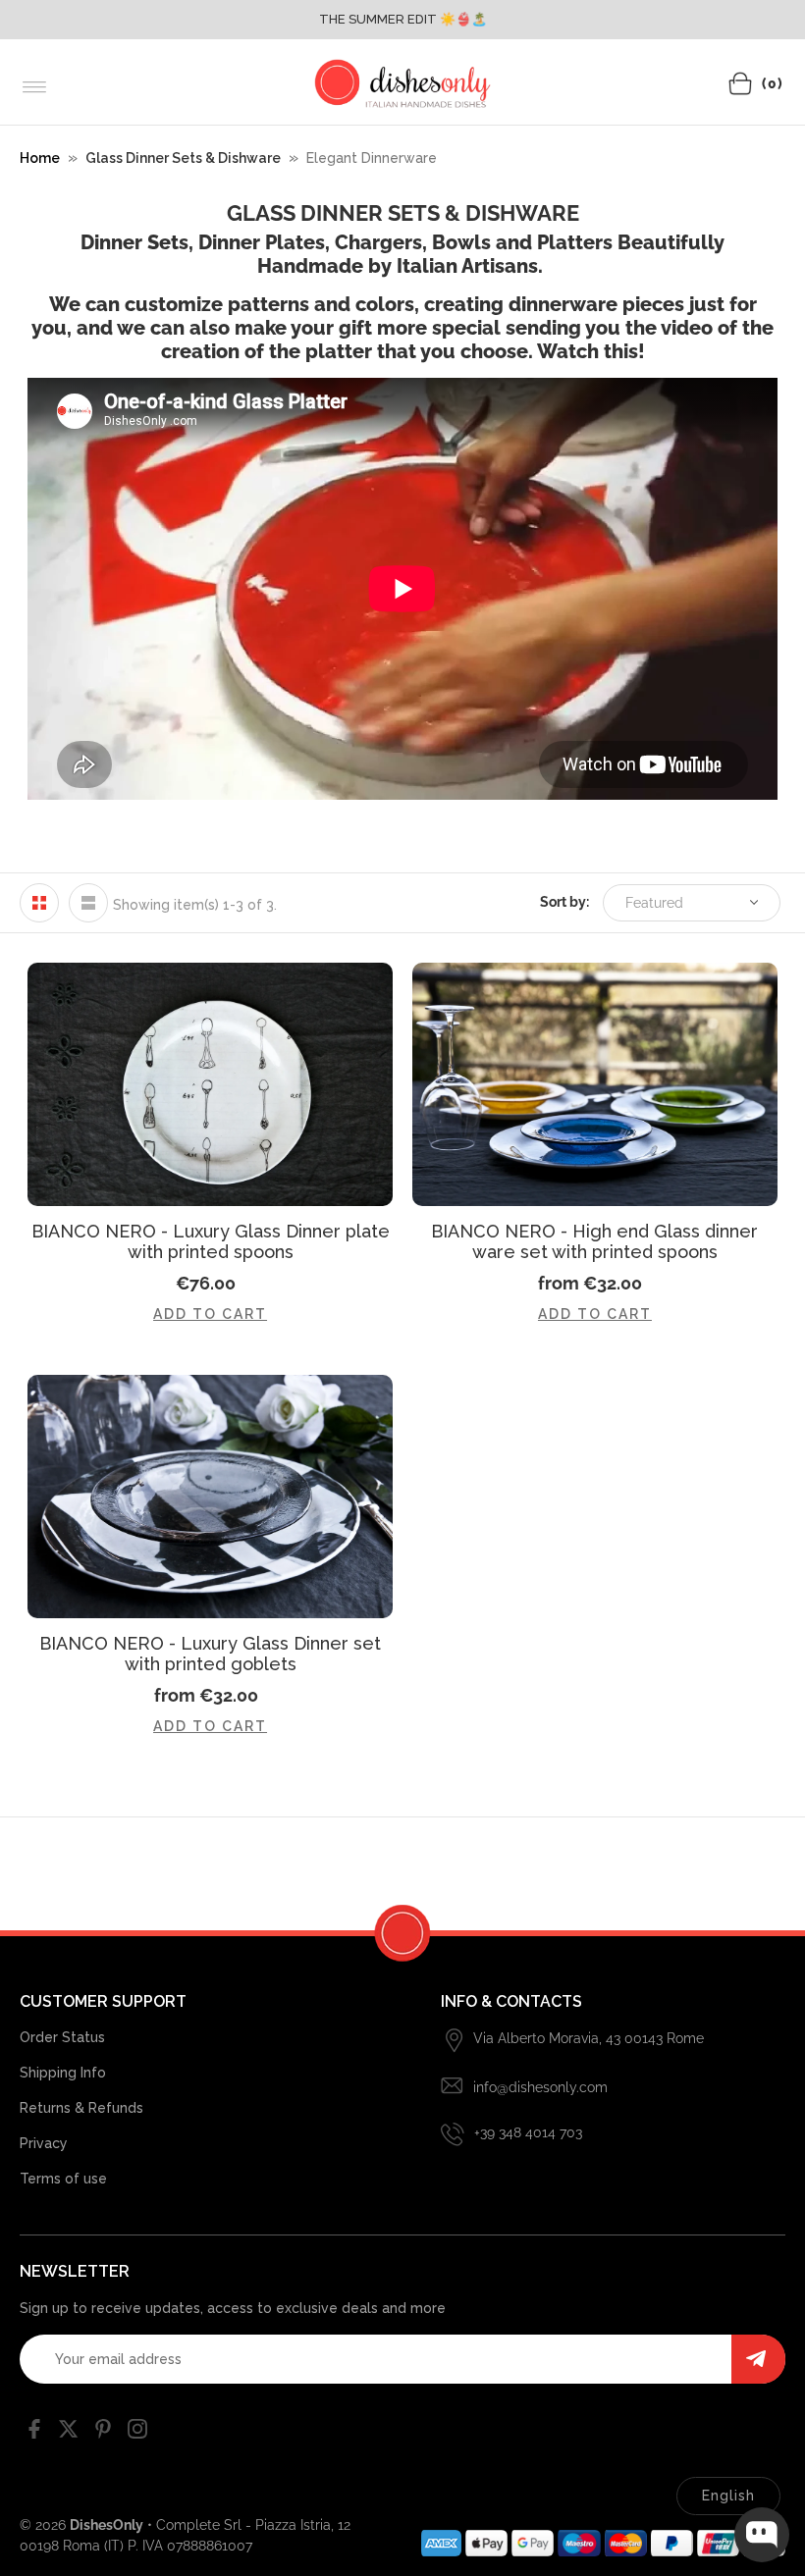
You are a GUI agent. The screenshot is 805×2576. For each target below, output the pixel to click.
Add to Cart (210, 1314)
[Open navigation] (35, 87)
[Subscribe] (758, 2359)
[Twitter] (69, 2433)
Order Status (62, 2037)
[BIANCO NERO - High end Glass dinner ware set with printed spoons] (595, 1084)
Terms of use (63, 2179)
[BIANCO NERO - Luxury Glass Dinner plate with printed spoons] (210, 1084)
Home (40, 158)
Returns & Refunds (81, 2108)
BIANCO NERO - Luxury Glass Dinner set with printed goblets (210, 1654)
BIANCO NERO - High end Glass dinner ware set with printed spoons (594, 1241)
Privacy (44, 2143)
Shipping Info (63, 2073)
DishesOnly (107, 2525)
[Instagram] (137, 2433)
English (728, 2496)
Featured (654, 903)
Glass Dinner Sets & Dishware (183, 158)
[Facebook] (34, 2433)
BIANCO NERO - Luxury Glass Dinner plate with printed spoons (211, 1241)
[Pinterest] (103, 2433)
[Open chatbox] (762, 2535)
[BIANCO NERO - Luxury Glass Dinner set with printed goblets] (210, 1497)
